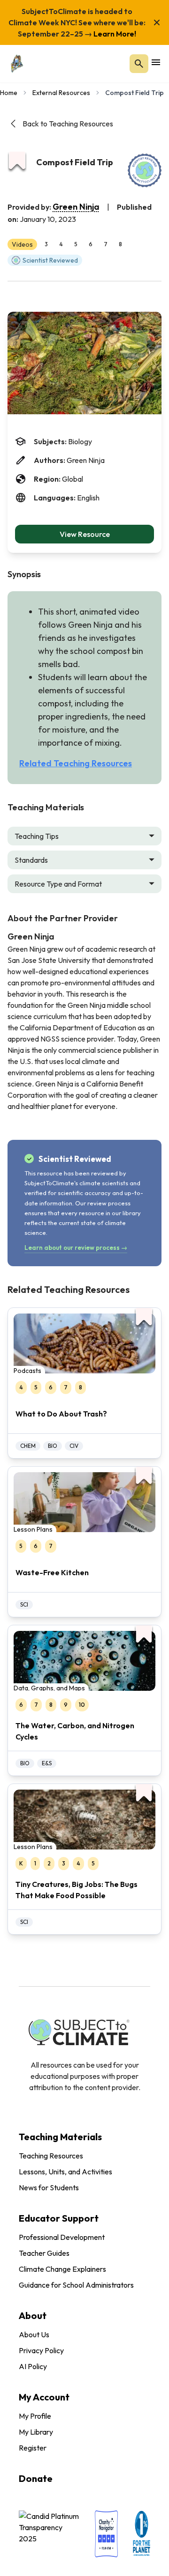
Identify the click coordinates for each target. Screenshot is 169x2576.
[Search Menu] (139, 64)
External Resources (61, 93)
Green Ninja (76, 207)
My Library (36, 2432)
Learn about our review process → (76, 1248)
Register (33, 2448)
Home (9, 93)
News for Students (49, 2187)
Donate (36, 2478)
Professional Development (62, 2237)
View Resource (85, 534)
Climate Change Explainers (62, 2269)
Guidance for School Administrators (76, 2285)
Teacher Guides (44, 2253)
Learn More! (114, 34)
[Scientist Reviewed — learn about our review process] (145, 170)
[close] (157, 22)
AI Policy (33, 2366)
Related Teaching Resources (76, 763)
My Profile (35, 2416)
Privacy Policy (41, 2350)
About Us (34, 2334)
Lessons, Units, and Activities (65, 2172)
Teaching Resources (51, 2156)
